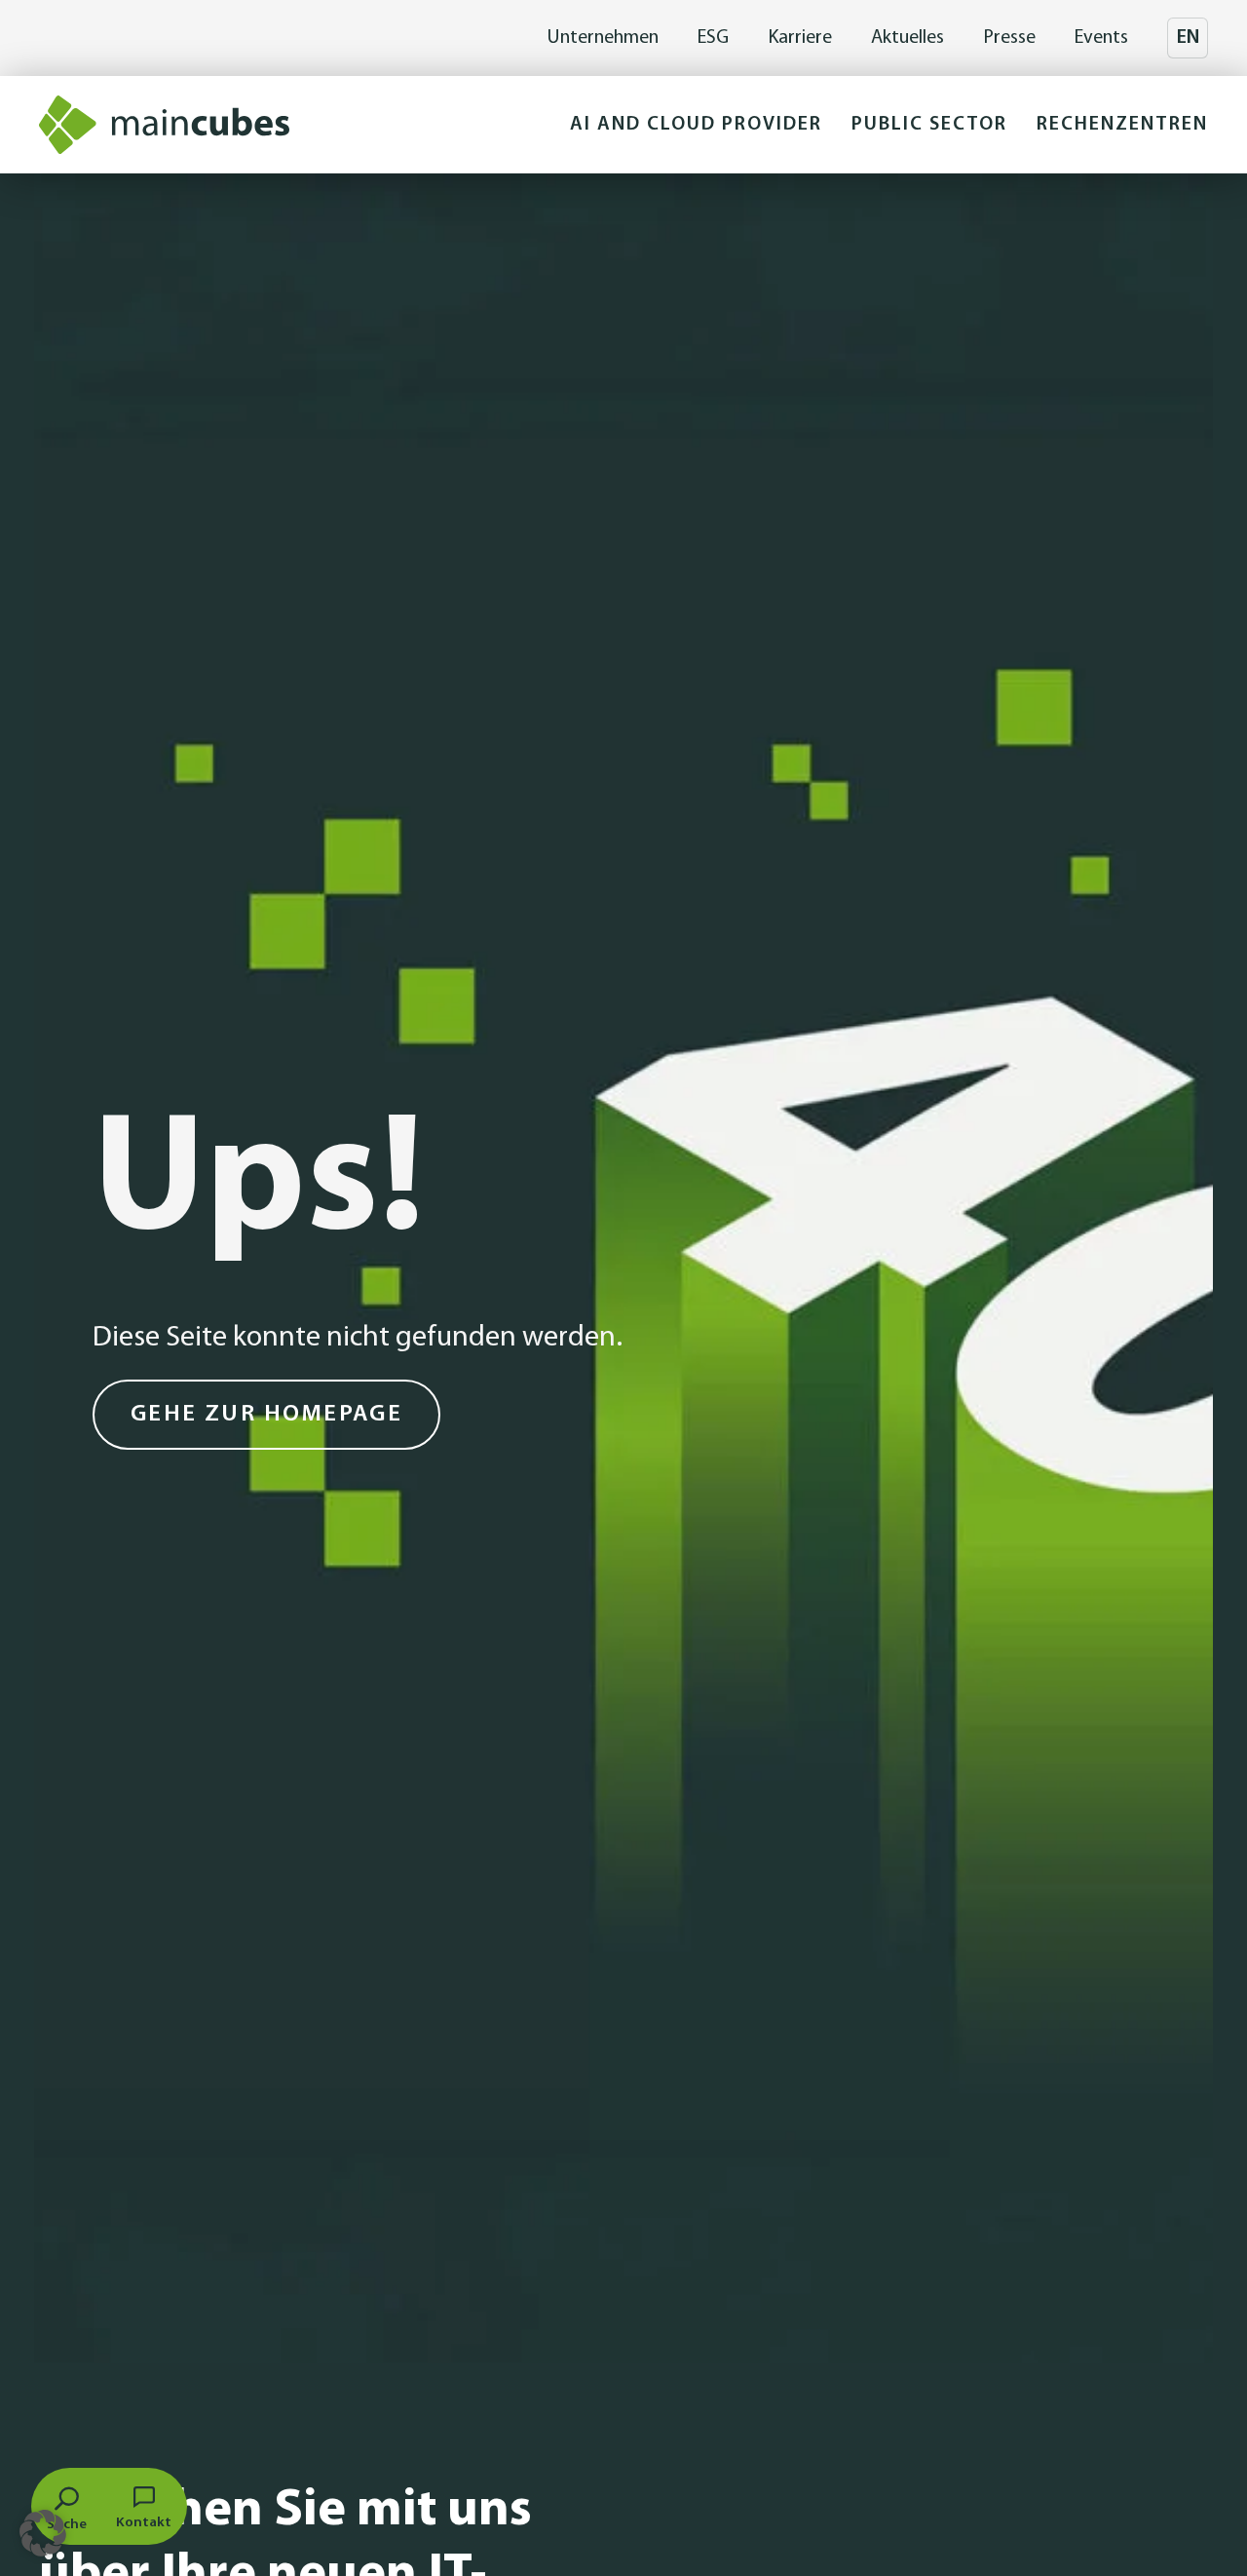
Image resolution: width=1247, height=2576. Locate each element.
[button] (696, 125)
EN (1188, 38)
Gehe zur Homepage (266, 1415)
